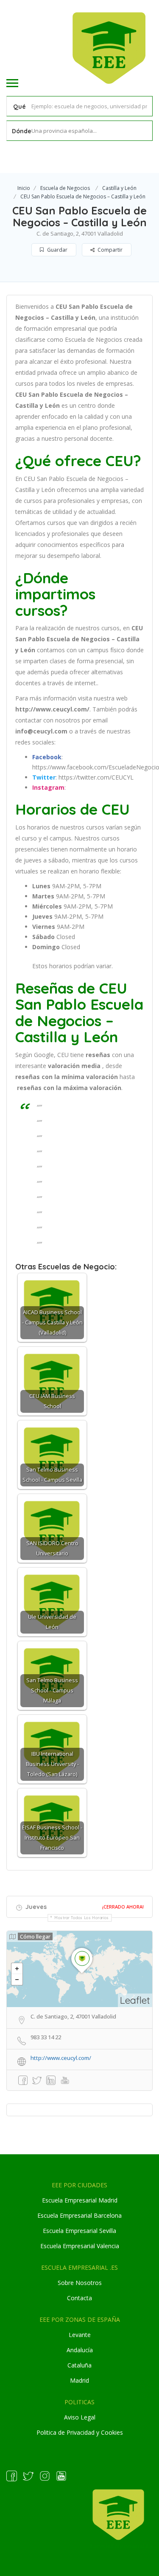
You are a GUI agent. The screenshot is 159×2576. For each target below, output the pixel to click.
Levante (80, 2335)
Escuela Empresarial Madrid (80, 2200)
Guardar (57, 250)
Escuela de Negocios (65, 188)
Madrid (79, 2380)
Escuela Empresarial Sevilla (79, 2231)
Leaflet (135, 2000)
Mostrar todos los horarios (82, 1918)
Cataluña (79, 2365)
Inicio (24, 188)
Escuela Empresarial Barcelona (79, 2215)
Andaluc (77, 2350)
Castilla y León (119, 188)
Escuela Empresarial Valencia (80, 2246)
